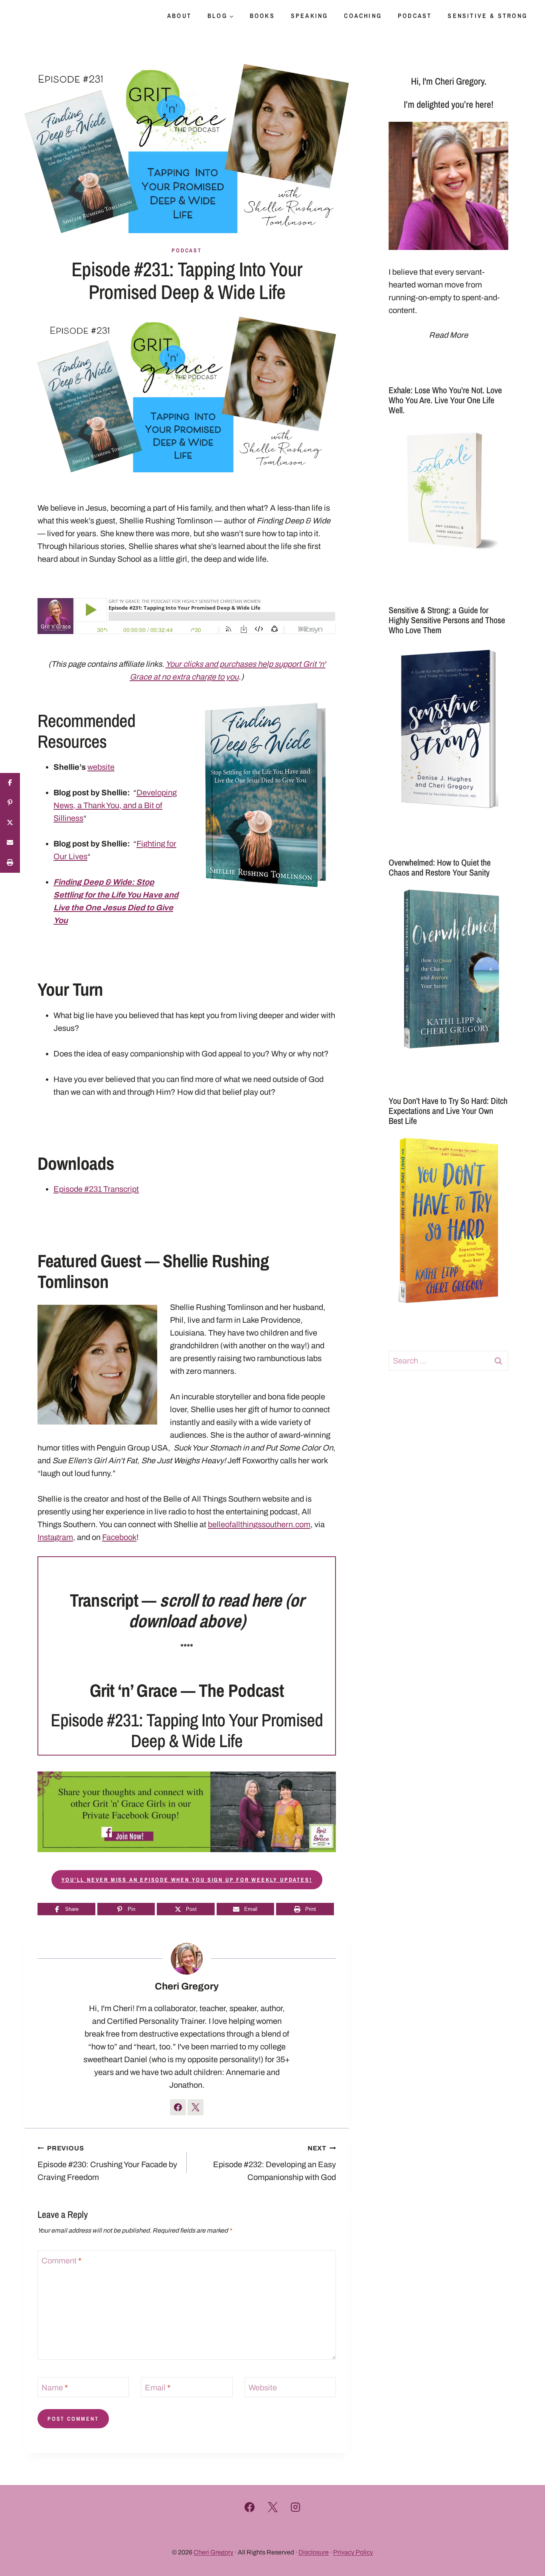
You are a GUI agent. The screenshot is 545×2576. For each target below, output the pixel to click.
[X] (272, 2507)
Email (158, 2388)
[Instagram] (296, 2507)
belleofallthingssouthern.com (259, 1524)
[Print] (10, 863)
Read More (448, 335)
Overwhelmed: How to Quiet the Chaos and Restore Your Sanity (440, 867)
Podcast (415, 16)
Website (263, 2388)
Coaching (363, 16)
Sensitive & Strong (488, 16)
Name (55, 2388)
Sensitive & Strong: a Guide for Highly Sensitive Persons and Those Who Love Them (447, 620)
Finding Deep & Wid (90, 882)
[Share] (10, 783)
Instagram (55, 1537)
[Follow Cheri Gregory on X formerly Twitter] (195, 2107)
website (101, 767)
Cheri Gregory (187, 1986)
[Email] (10, 843)
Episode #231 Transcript (96, 1189)
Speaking (310, 16)
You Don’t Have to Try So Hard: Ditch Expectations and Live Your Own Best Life (448, 1111)
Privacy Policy (353, 2552)
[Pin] (10, 803)
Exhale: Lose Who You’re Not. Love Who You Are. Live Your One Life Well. (445, 400)
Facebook (119, 1537)
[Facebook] (250, 2507)
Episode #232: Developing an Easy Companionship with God (274, 2163)
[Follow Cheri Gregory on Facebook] (178, 2107)
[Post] (10, 823)
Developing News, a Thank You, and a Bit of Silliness (115, 805)
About (179, 16)
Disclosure (314, 2552)
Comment (61, 2261)
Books (262, 16)
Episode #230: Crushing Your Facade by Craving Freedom (107, 2163)
